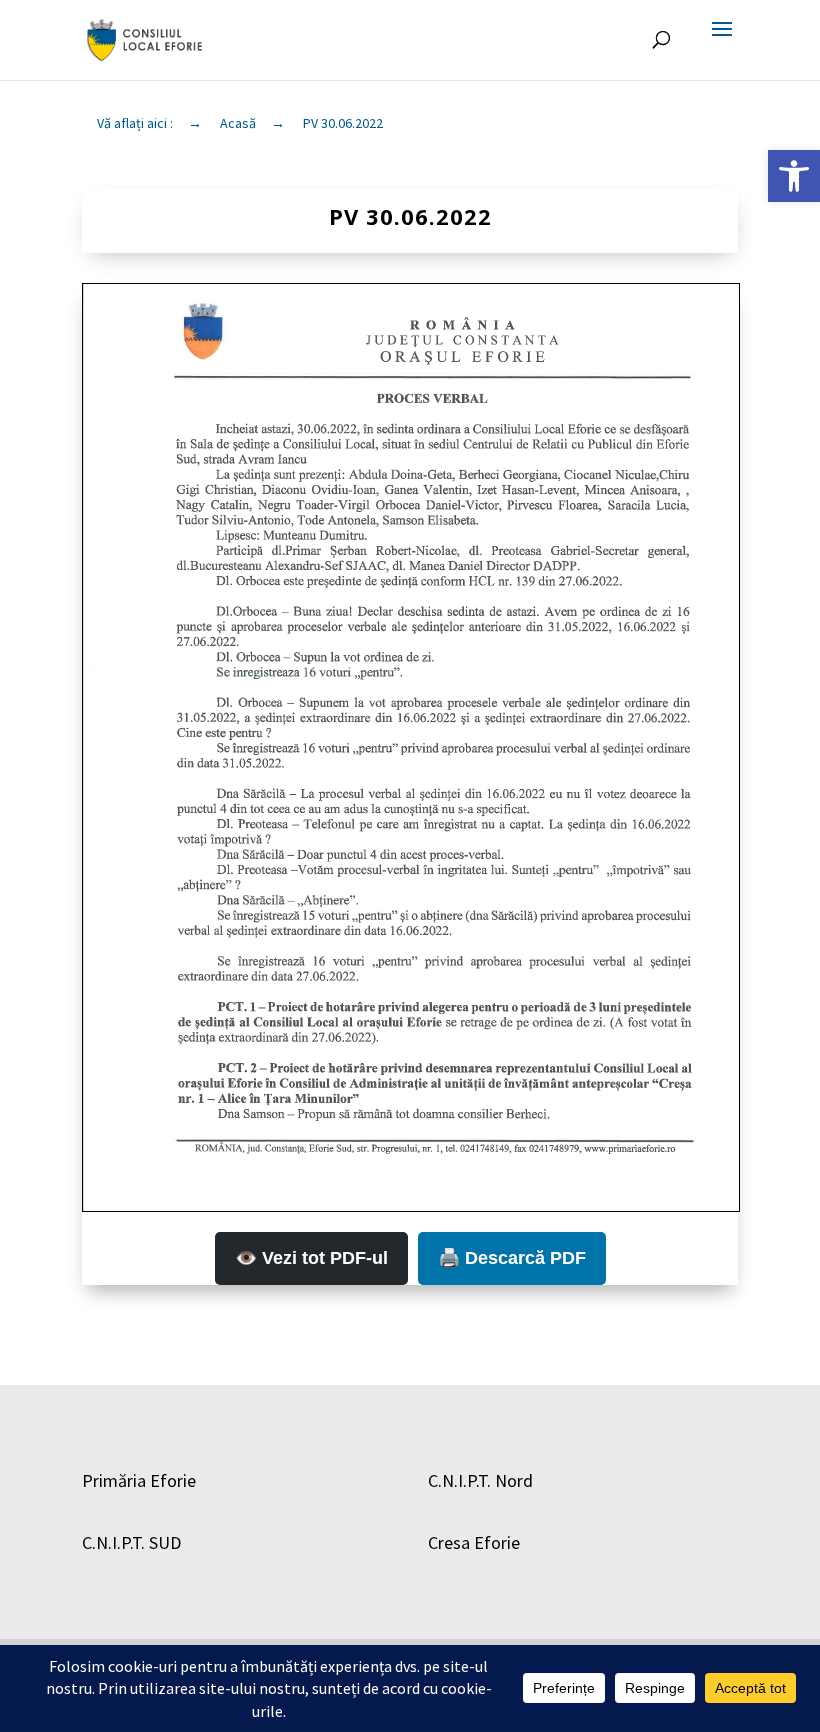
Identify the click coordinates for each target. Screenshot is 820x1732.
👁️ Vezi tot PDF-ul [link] (311, 1258)
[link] (794, 176)
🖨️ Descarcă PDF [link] (512, 1258)
